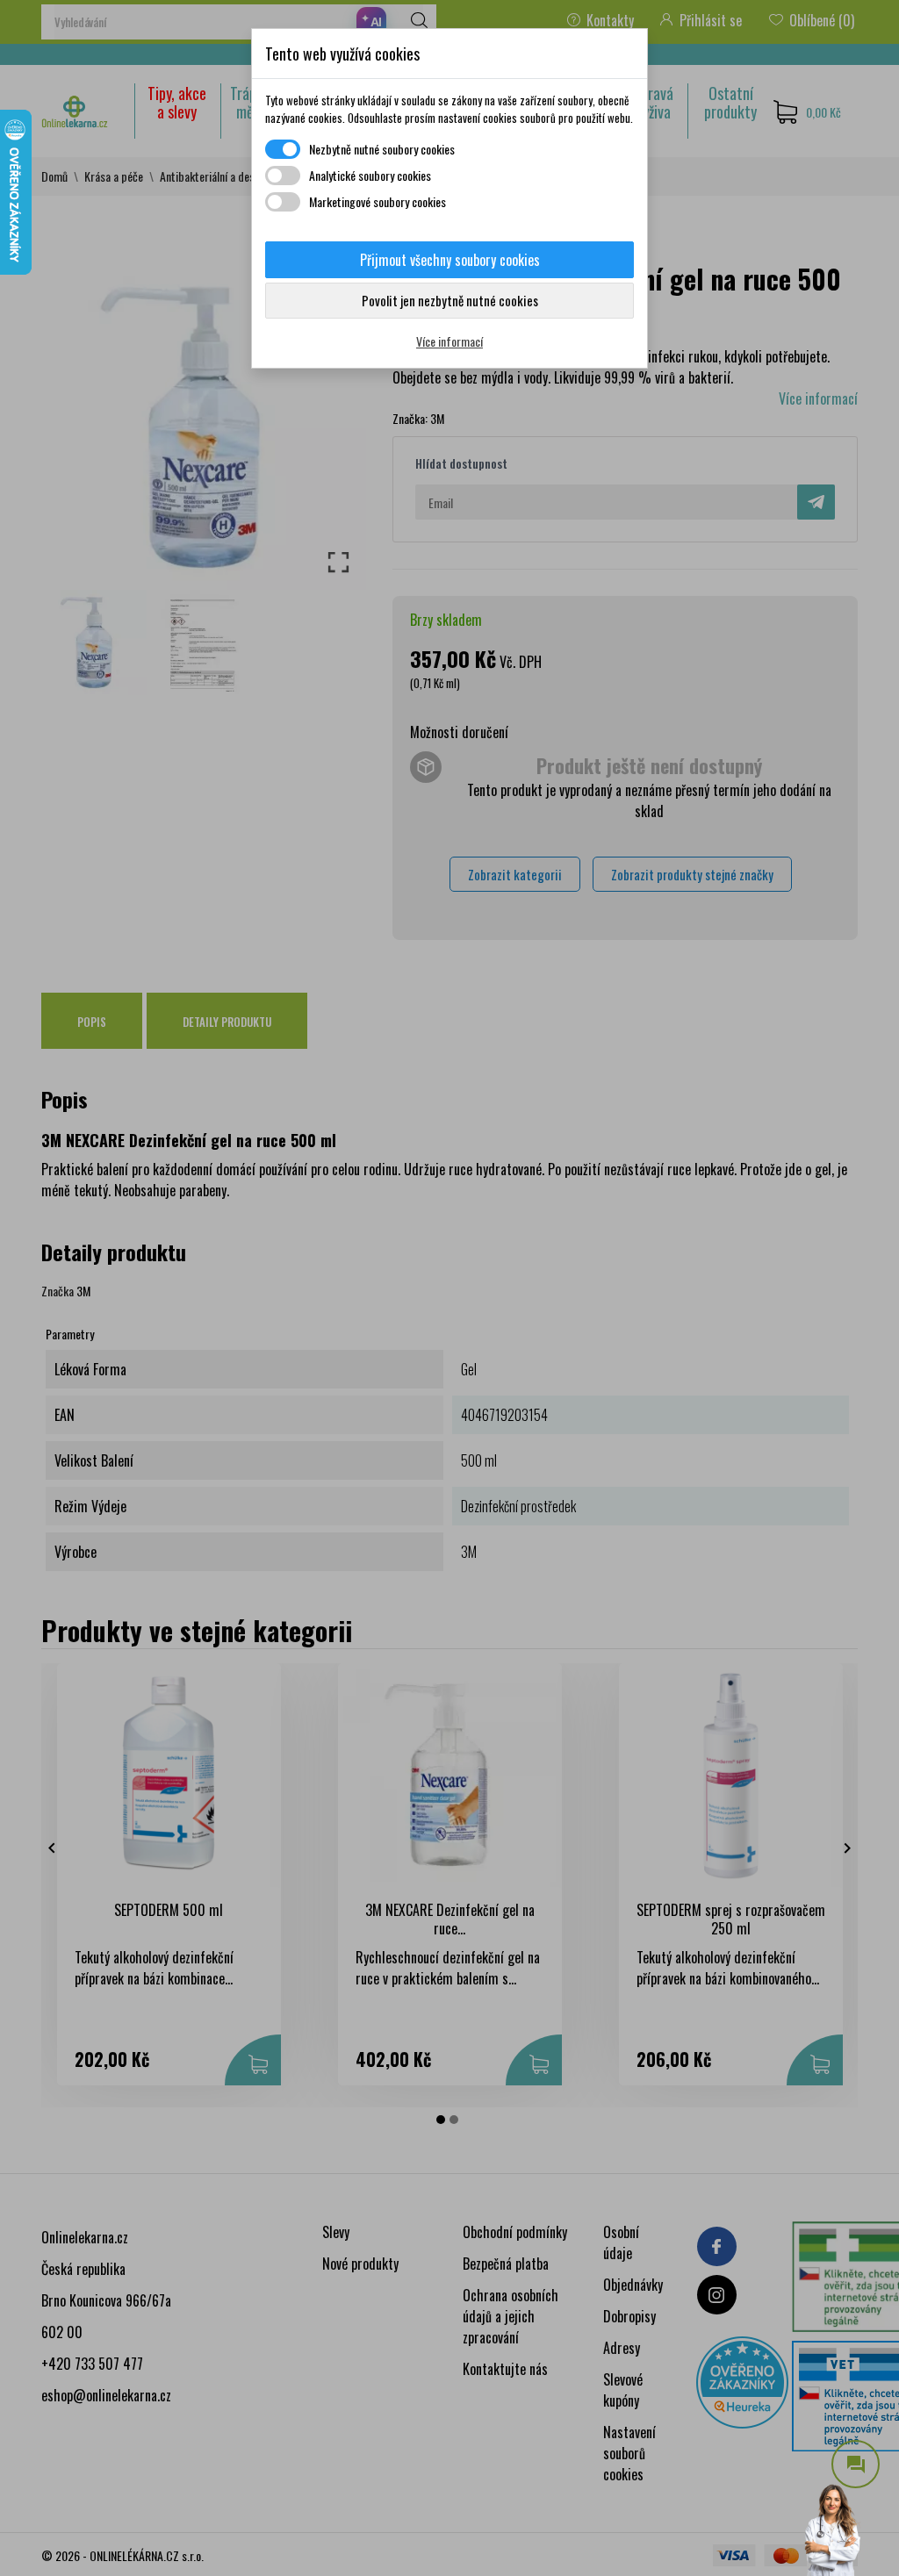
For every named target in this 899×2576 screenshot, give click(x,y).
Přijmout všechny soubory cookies (450, 260)
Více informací (449, 341)
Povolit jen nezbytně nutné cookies (450, 300)
